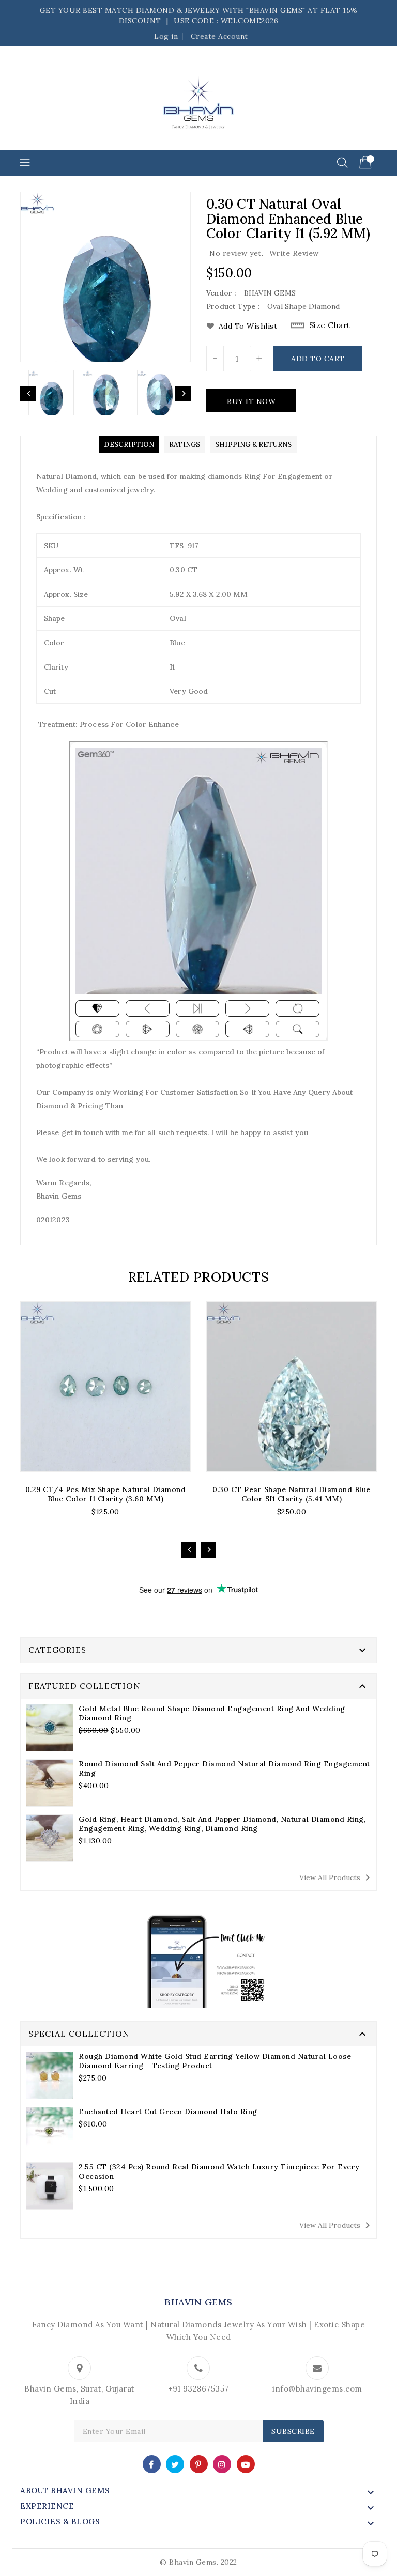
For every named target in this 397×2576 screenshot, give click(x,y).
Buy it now (251, 401)
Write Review (294, 253)
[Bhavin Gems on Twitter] (175, 2464)
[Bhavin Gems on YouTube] (246, 2464)
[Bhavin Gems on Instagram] (222, 2464)
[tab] (129, 445)
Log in (166, 36)
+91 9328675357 (198, 2389)
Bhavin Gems (198, 2302)
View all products (337, 1877)
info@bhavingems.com (317, 2389)
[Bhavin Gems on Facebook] (151, 2464)
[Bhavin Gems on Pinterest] (198, 2464)
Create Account (219, 36)
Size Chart (330, 325)
